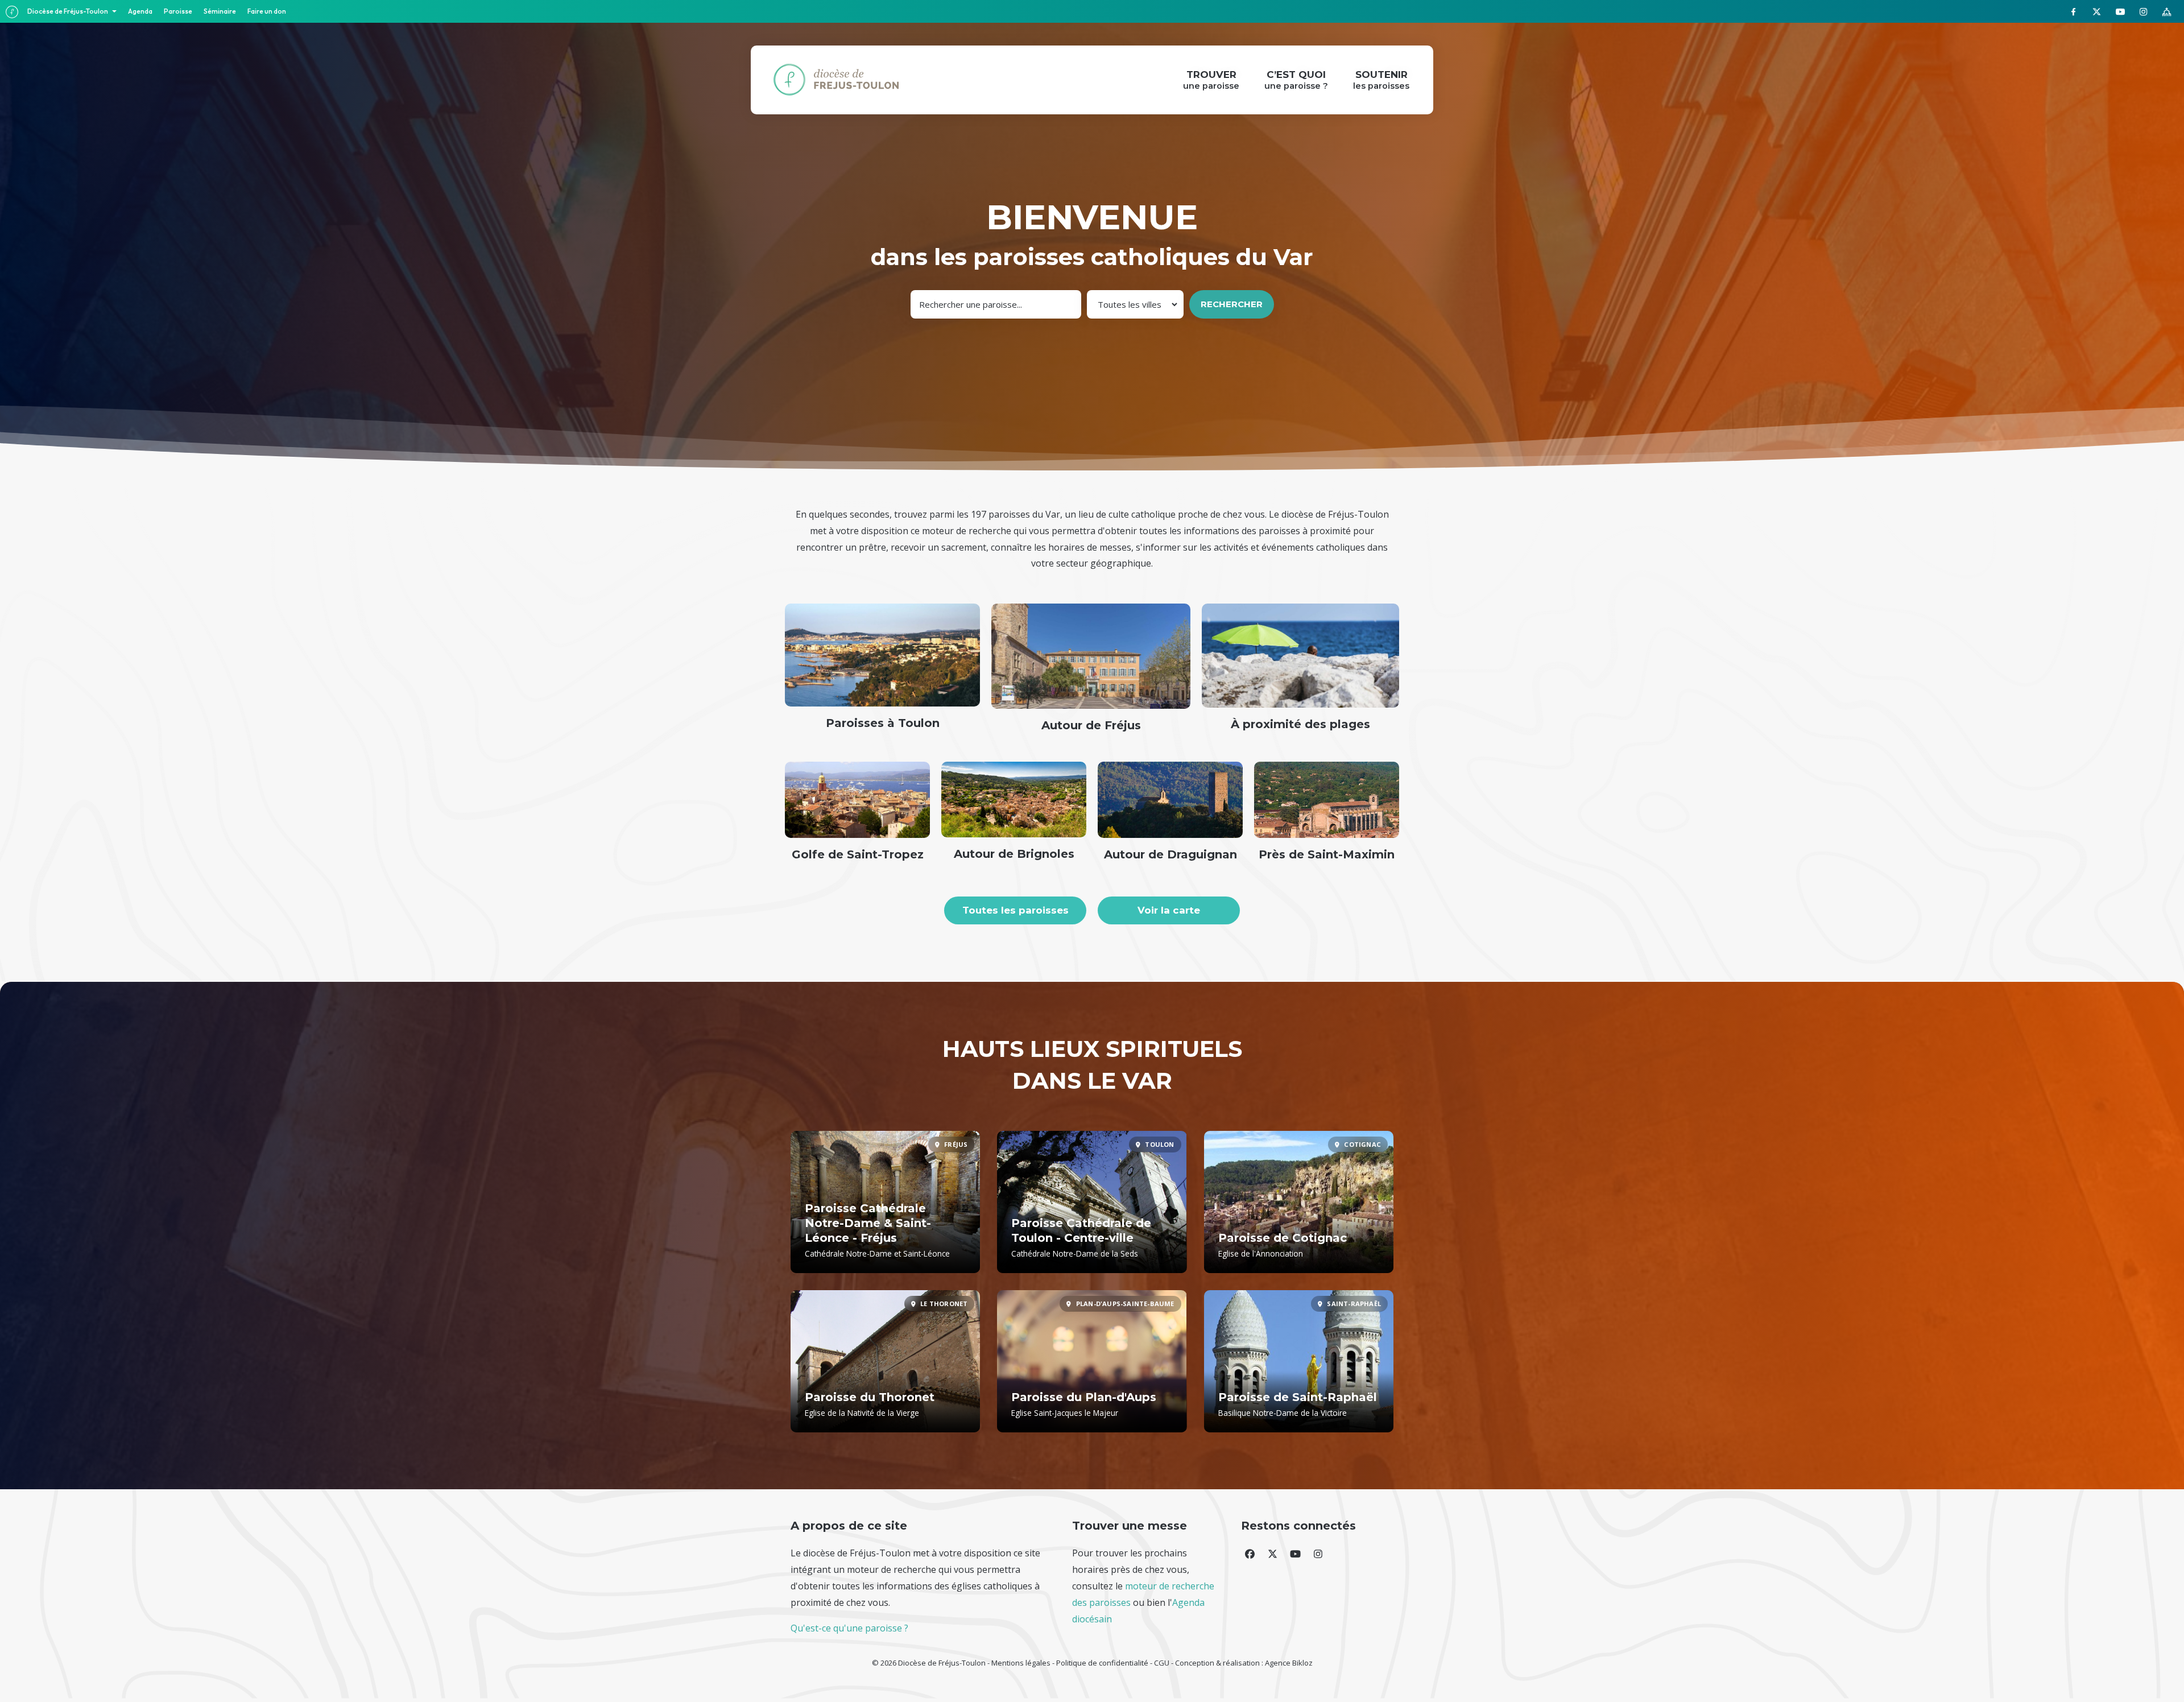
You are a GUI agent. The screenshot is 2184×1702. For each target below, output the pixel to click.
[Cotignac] (1299, 1202)
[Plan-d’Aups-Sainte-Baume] (1092, 1361)
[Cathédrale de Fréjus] (885, 1202)
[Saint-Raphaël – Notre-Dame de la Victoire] (1299, 1361)
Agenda (140, 11)
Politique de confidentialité (1102, 1663)
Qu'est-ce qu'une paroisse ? (849, 1628)
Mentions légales (1021, 1663)
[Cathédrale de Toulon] (1092, 1202)
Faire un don (267, 11)
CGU (1162, 1663)
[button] (1250, 1554)
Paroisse (178, 11)
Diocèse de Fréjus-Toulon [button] (68, 11)
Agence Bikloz (1289, 1663)
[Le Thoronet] (885, 1361)
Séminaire (220, 11)
